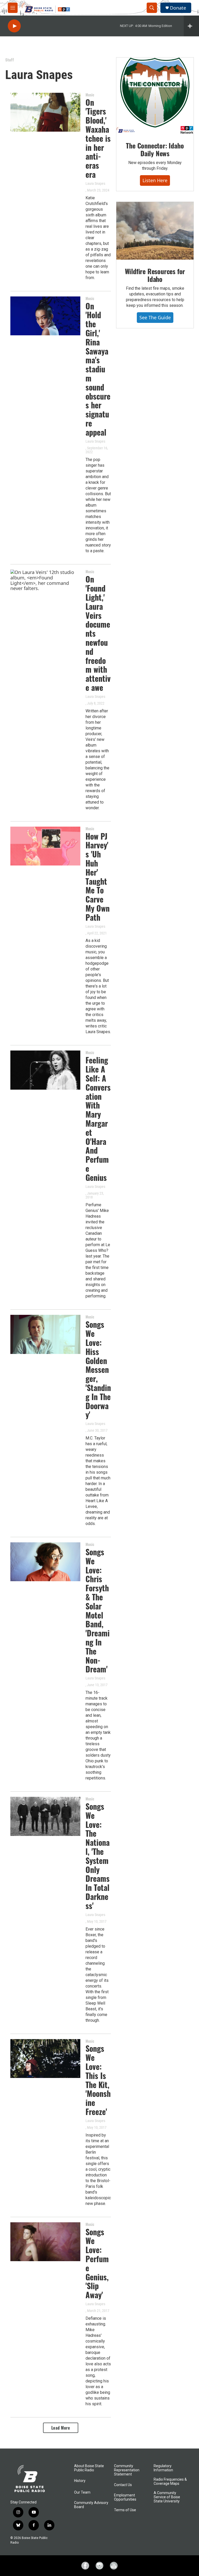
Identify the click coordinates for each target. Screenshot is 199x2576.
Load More (61, 2428)
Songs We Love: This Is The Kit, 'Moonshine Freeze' (98, 2080)
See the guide (155, 317)
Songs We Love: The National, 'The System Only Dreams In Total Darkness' (98, 1856)
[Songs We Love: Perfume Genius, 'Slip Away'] (45, 2242)
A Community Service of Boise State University (167, 2497)
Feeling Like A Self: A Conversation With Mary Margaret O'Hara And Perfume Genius (98, 1119)
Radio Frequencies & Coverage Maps (170, 2482)
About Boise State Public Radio (89, 2468)
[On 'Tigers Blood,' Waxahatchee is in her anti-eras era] (45, 112)
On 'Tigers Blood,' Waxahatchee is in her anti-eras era (98, 138)
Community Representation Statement (127, 2470)
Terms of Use (125, 2510)
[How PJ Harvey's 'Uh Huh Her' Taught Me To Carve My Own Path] (45, 846)
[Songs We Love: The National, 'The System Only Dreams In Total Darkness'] (45, 1816)
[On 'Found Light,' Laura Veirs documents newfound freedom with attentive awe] (45, 589)
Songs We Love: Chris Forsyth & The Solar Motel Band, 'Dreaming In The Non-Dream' (98, 1610)
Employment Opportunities (125, 2497)
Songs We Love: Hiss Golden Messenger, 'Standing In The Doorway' (98, 1369)
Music (90, 95)
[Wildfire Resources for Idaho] (155, 231)
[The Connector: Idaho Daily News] (155, 96)
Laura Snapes (95, 183)
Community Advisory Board (91, 2505)
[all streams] (191, 26)
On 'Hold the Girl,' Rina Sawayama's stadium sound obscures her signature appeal (98, 369)
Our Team (82, 2492)
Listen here (155, 180)
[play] (14, 26)
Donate (178, 8)
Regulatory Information (163, 2468)
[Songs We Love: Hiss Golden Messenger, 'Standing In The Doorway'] (45, 1334)
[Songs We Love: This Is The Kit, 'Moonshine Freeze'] (45, 2059)
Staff (10, 60)
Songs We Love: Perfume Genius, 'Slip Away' (97, 2263)
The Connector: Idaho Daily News (155, 149)
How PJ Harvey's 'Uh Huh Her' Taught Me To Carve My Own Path (98, 877)
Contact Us (123, 2485)
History (80, 2481)
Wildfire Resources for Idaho (155, 275)
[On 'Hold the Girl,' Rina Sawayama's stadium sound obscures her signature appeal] (45, 316)
